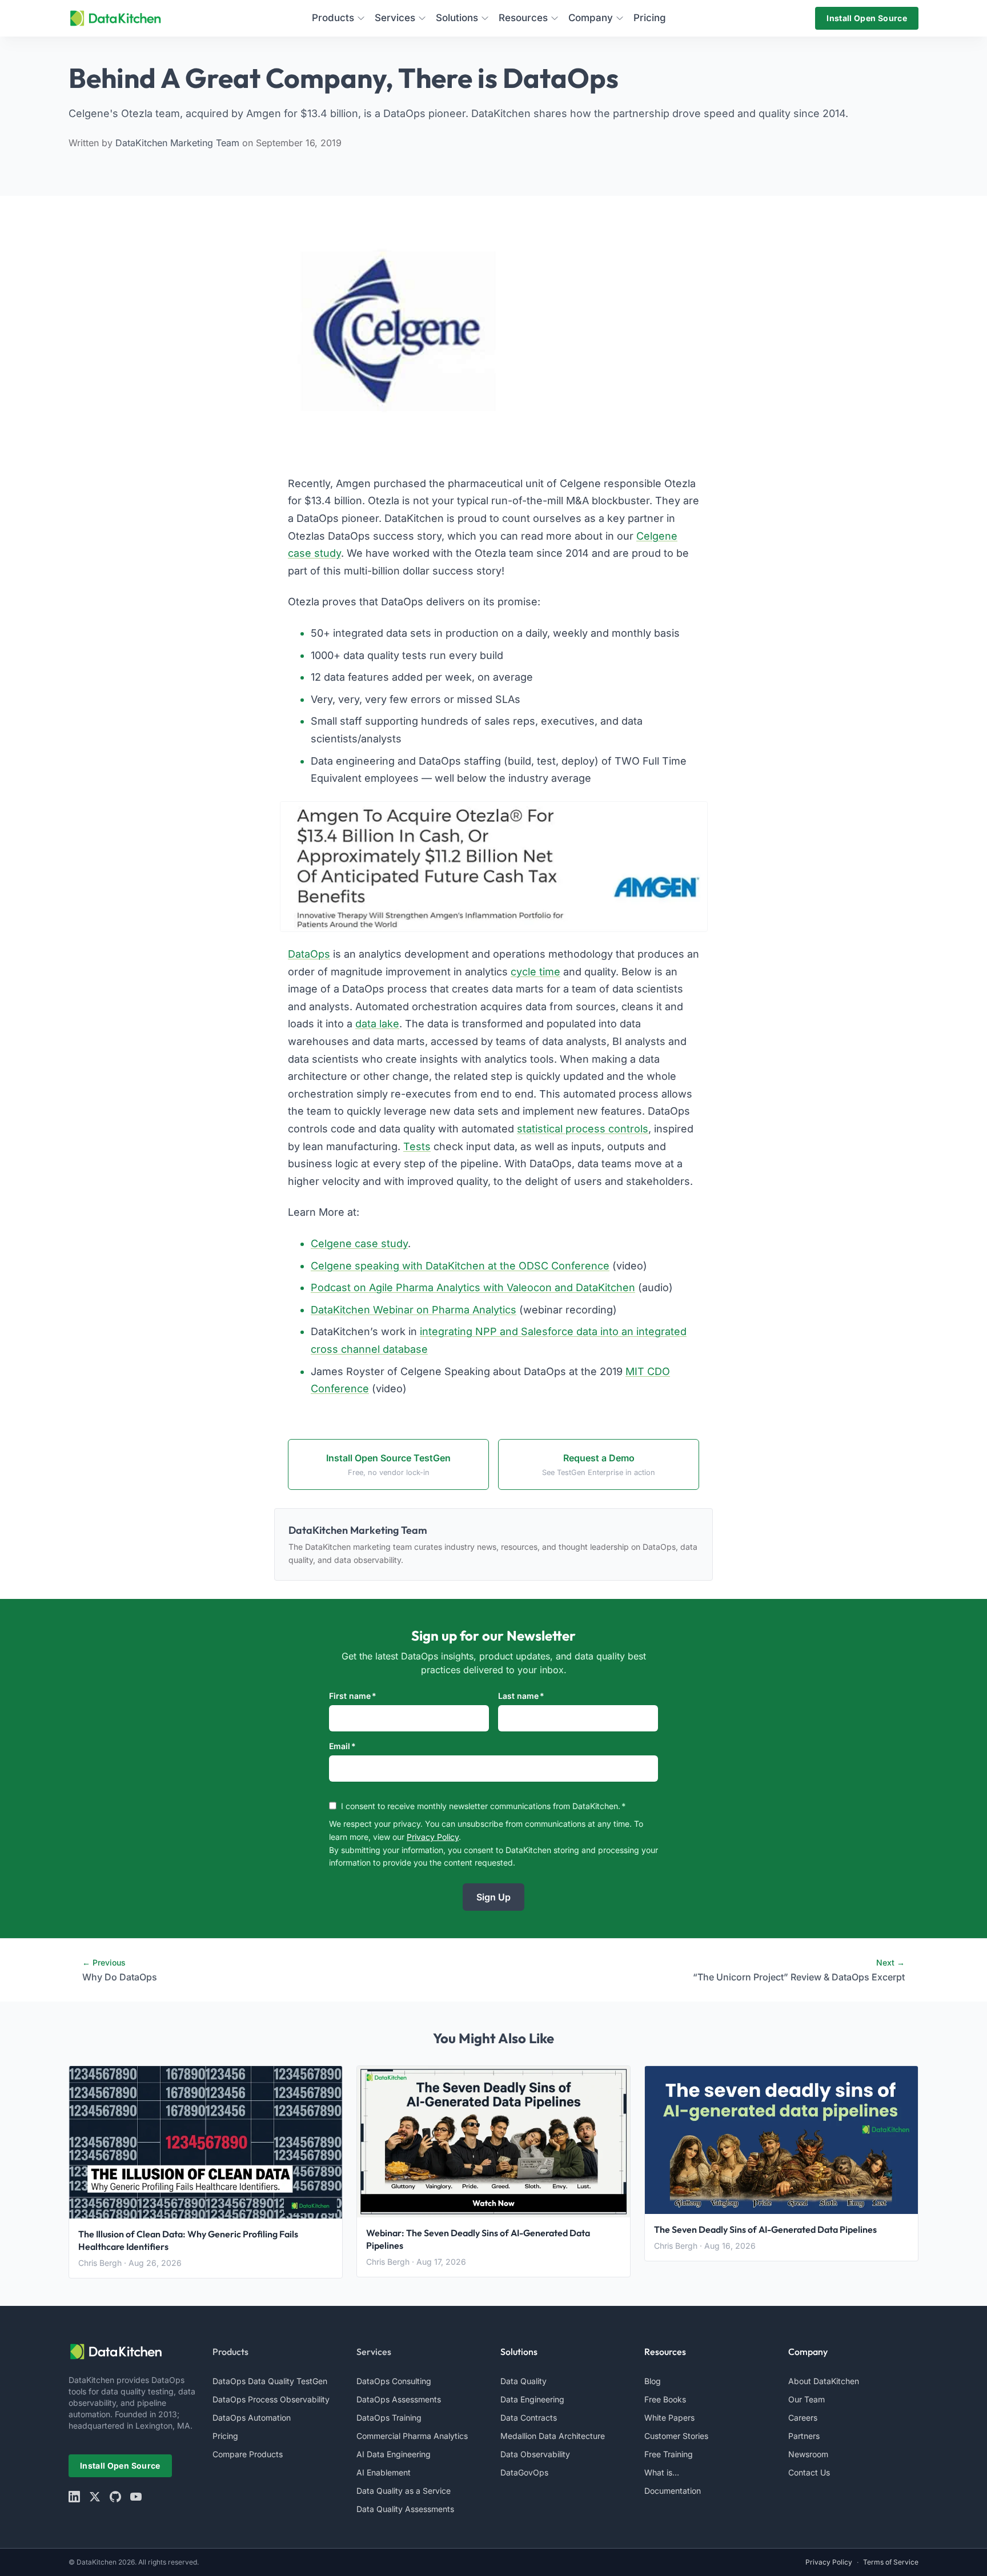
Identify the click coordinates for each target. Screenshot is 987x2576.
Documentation (673, 2491)
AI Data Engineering (394, 2454)
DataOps (309, 954)
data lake (377, 1024)
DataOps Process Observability (271, 2399)
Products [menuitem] (333, 18)
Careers (803, 2418)
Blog (653, 2381)
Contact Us (809, 2472)
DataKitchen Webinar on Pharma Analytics (414, 1310)
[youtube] (136, 2497)
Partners (804, 2436)
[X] (95, 2497)
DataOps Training (389, 2418)
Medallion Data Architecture (553, 2436)
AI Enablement (384, 2472)
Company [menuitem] (591, 18)
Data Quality (523, 2381)
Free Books (665, 2399)
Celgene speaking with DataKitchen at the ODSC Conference (460, 1266)
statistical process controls (583, 1129)
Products (230, 2352)
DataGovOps (524, 2472)
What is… (662, 2472)
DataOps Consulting (394, 2381)
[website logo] (134, 2352)
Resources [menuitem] (523, 18)
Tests (417, 1146)
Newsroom (808, 2454)
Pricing (225, 2436)
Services (374, 2352)
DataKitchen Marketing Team (179, 143)
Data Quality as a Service (404, 2491)
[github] (115, 2497)
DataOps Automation (252, 2418)
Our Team (807, 2399)
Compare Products (248, 2454)
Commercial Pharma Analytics (412, 2436)
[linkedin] (74, 2497)
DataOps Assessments (399, 2399)
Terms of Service (891, 2562)
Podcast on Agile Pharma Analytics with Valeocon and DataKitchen (473, 1287)
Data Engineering (532, 2399)
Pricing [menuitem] (650, 18)
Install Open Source (867, 18)
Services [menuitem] (395, 18)
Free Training (669, 2454)
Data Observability (535, 2454)
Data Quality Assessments (405, 2509)
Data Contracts (529, 2418)
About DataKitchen (824, 2381)
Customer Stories (676, 2436)
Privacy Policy (433, 1837)
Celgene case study (359, 1243)
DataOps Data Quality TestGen (270, 2381)
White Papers (669, 2418)
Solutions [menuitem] (457, 18)
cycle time (535, 972)
